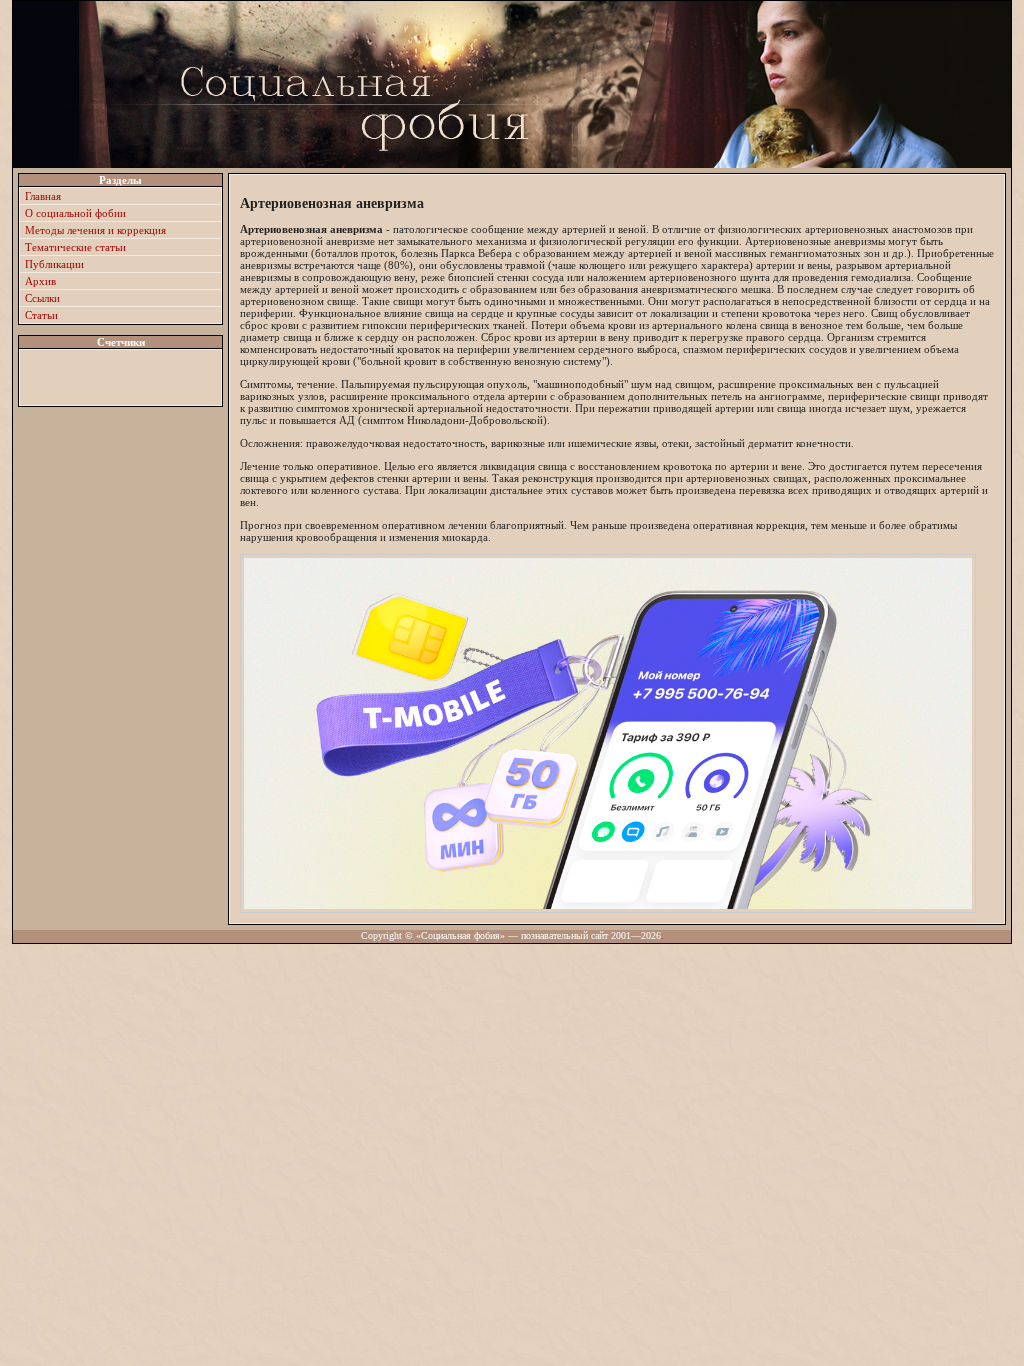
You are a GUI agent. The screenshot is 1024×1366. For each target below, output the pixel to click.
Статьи (41, 315)
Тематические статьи (75, 247)
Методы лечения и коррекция (95, 230)
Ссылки (42, 298)
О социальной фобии (75, 213)
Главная (43, 196)
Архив (40, 281)
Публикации (54, 264)
